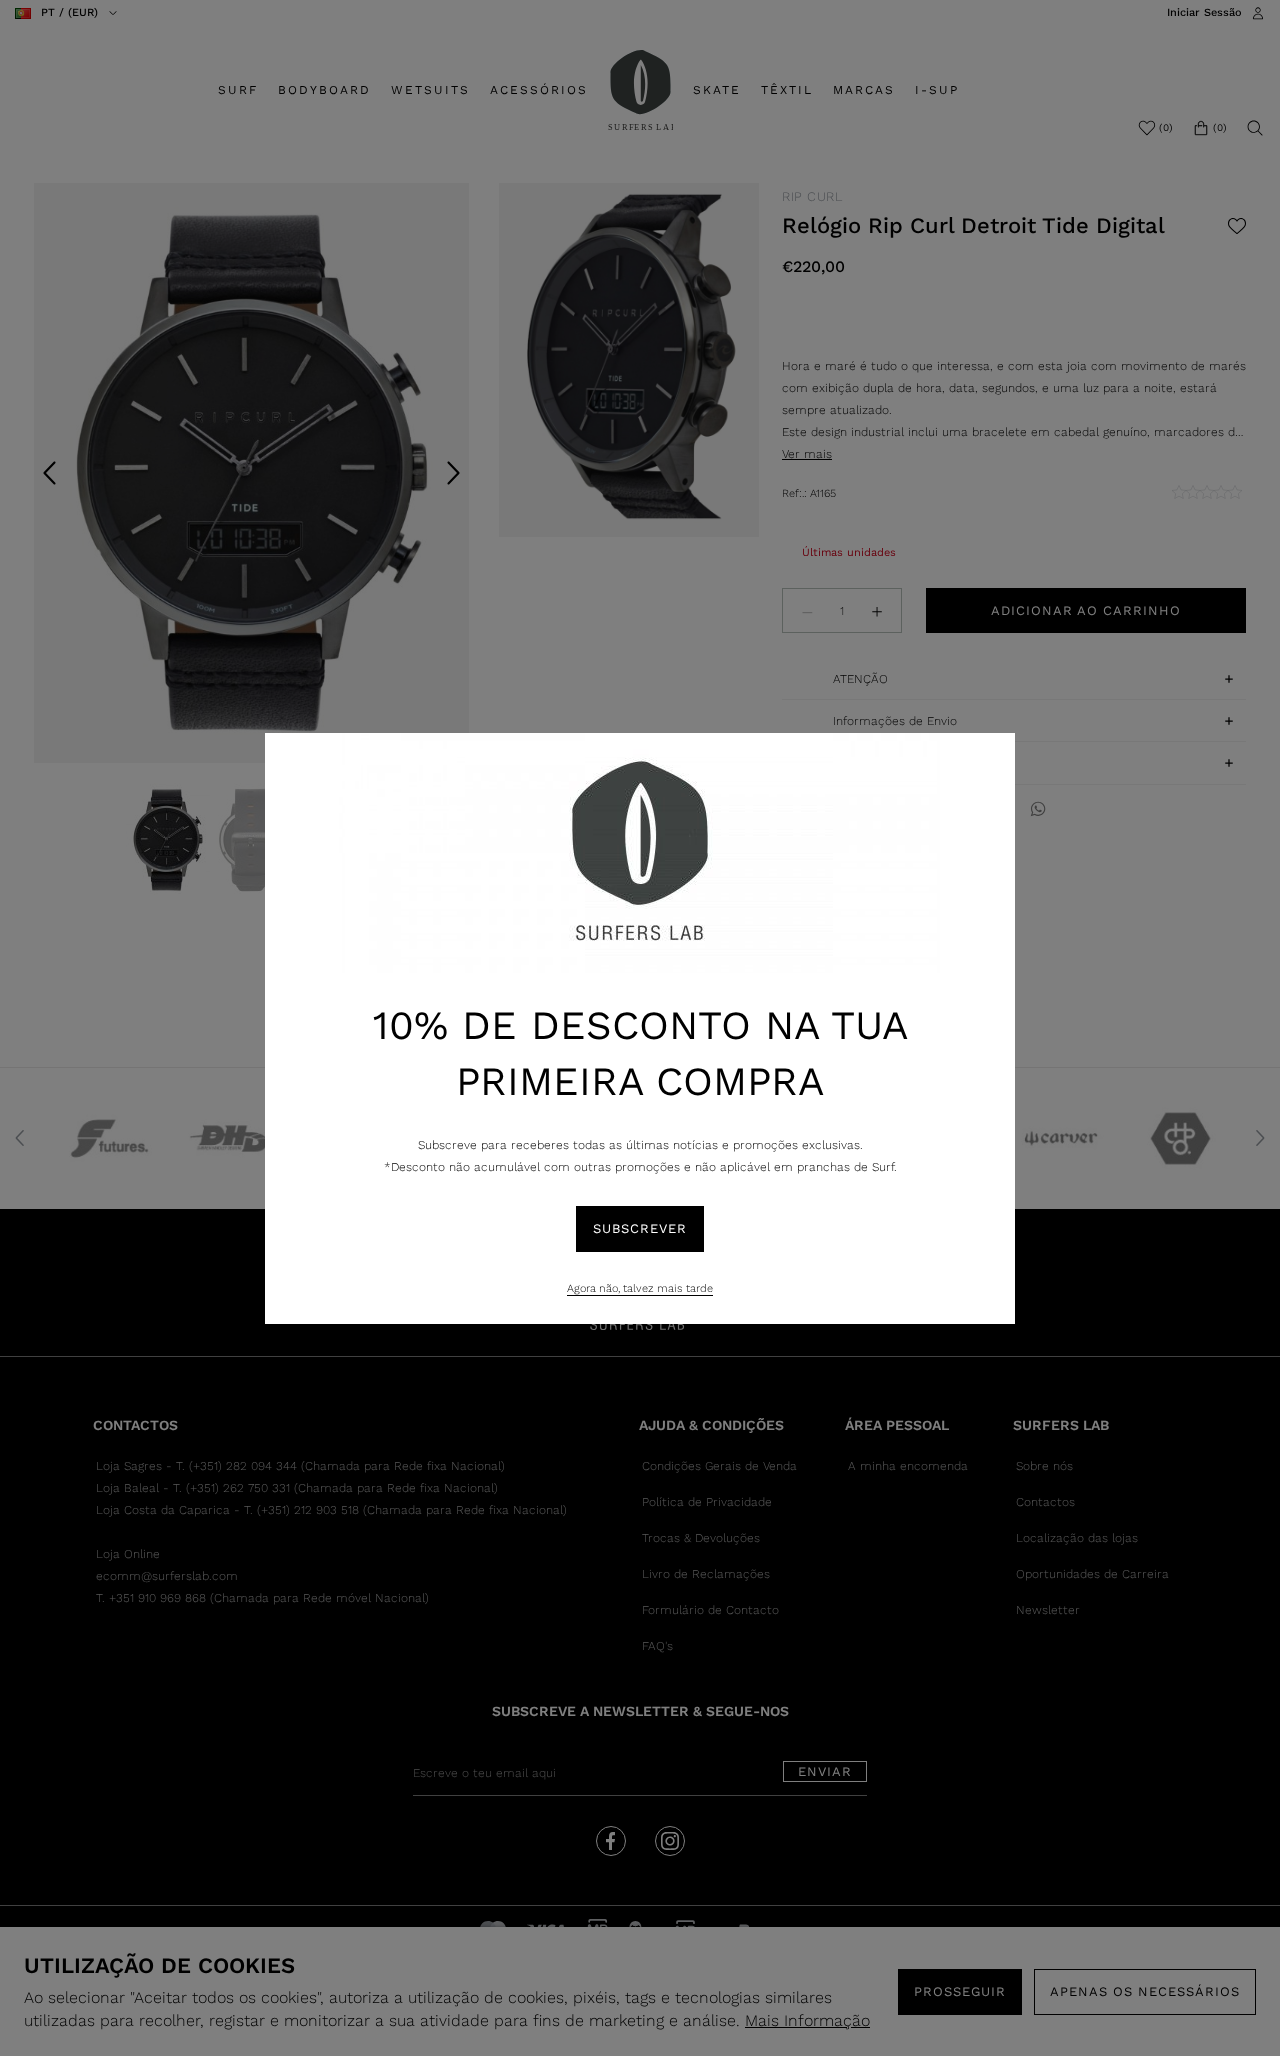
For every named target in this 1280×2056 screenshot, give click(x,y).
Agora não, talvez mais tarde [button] (640, 1288)
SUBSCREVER (640, 1228)
